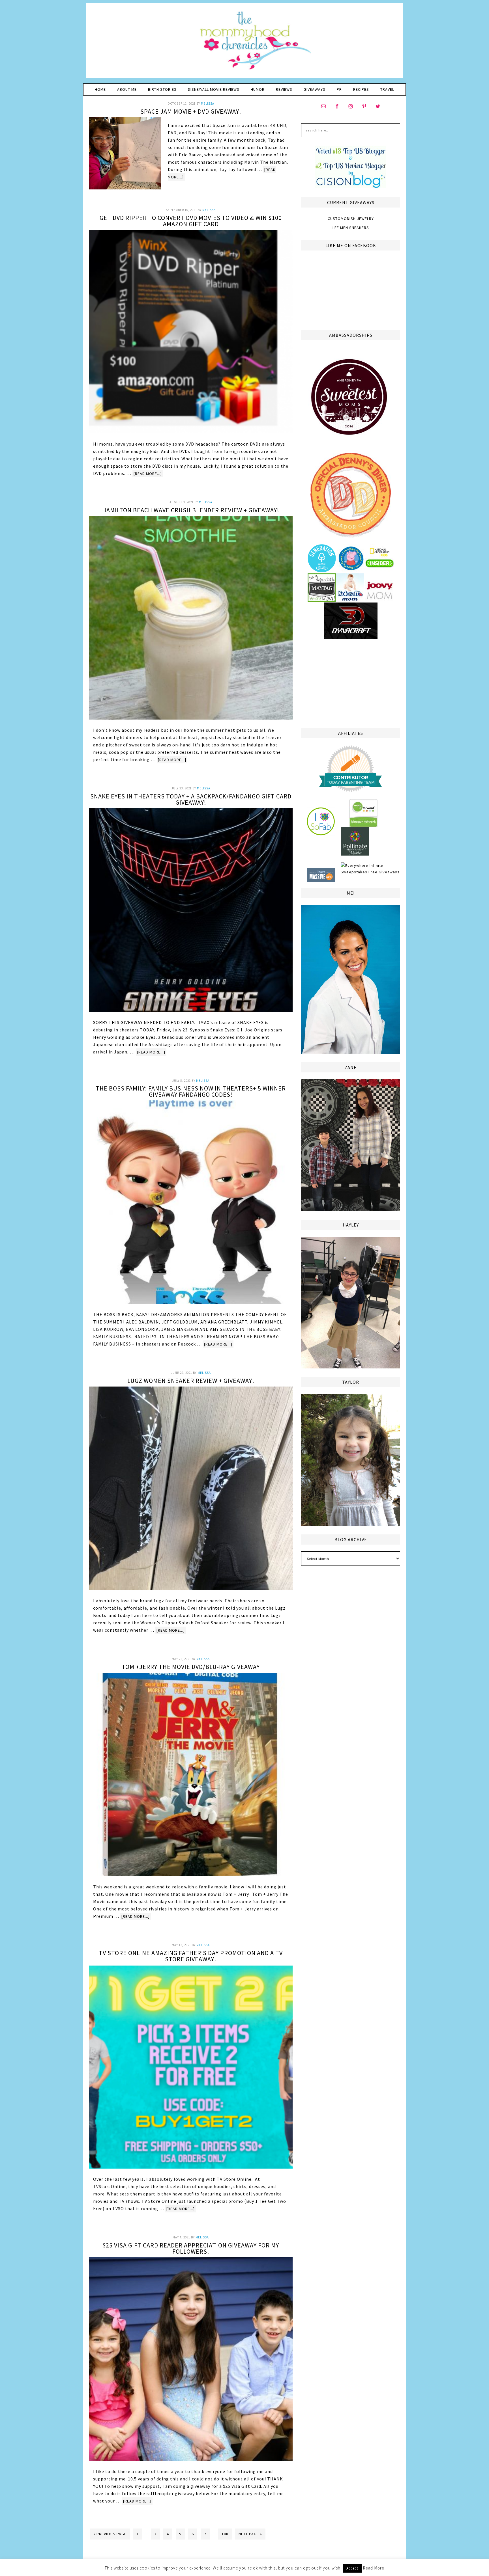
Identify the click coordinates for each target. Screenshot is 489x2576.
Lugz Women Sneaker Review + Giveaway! (191, 1381)
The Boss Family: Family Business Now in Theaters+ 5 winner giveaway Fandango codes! (191, 1091)
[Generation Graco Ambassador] (322, 570)
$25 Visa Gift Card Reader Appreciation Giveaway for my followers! (191, 2248)
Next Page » (250, 2534)
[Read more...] (148, 474)
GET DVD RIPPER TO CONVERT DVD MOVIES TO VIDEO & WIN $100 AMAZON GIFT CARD (191, 221)
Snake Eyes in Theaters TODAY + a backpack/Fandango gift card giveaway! (191, 799)
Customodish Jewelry (351, 219)
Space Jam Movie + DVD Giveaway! (191, 111)
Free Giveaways (384, 872)
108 (225, 2534)
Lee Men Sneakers (351, 228)
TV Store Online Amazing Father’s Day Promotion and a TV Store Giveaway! (191, 1956)
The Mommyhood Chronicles (244, 42)
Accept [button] (352, 2568)
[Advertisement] (351, 683)
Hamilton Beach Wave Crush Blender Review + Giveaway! (191, 510)
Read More (374, 2568)
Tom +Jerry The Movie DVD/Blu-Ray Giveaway (191, 1667)
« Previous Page (110, 2534)
